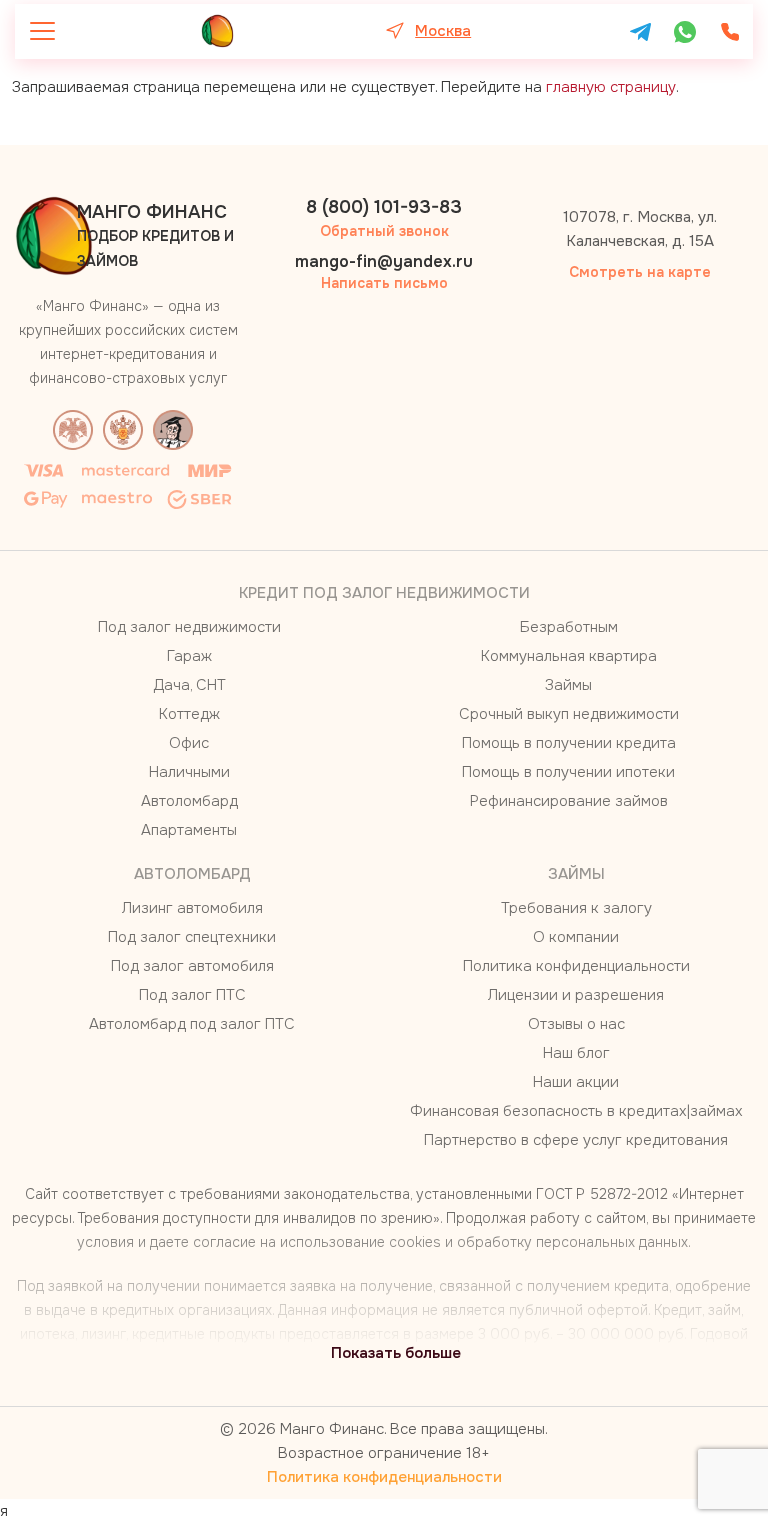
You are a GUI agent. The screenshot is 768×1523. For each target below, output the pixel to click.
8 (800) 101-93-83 (384, 207)
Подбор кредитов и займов (155, 235)
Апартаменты (189, 830)
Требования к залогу (576, 908)
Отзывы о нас (576, 1024)
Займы (568, 685)
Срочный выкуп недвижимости (569, 714)
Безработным (569, 627)
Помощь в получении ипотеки (568, 772)
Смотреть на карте (640, 272)
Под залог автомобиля (192, 966)
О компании (576, 937)
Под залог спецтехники (192, 937)
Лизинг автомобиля (192, 908)
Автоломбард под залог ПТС (192, 1024)
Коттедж (189, 714)
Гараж (189, 656)
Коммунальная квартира (569, 656)
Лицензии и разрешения (576, 995)
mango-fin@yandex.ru (384, 261)
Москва (443, 31)
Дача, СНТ (189, 685)
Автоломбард (189, 801)
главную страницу (611, 87)
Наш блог (576, 1053)
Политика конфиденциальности (576, 966)
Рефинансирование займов (569, 801)
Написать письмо (384, 283)
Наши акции (576, 1082)
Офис (189, 743)
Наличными (189, 772)
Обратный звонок (384, 231)
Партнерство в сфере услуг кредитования (576, 1140)
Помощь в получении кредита (569, 743)
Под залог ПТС (192, 995)
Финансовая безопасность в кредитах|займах (576, 1111)
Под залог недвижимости (189, 627)
